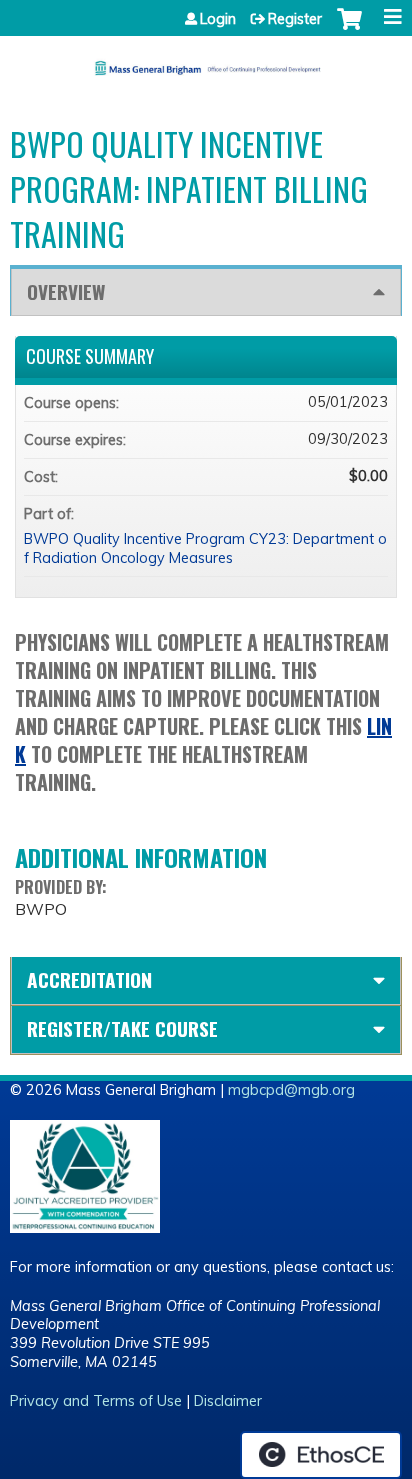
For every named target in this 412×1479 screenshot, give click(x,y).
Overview (66, 291)
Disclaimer (228, 1401)
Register (295, 19)
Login (218, 19)
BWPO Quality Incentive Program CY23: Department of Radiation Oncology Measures (205, 548)
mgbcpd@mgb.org (291, 1090)
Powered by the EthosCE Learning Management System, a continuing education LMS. (321, 1455)
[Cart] (349, 29)
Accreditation (89, 979)
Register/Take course (122, 1028)
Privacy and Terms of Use (96, 1401)
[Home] (206, 61)
